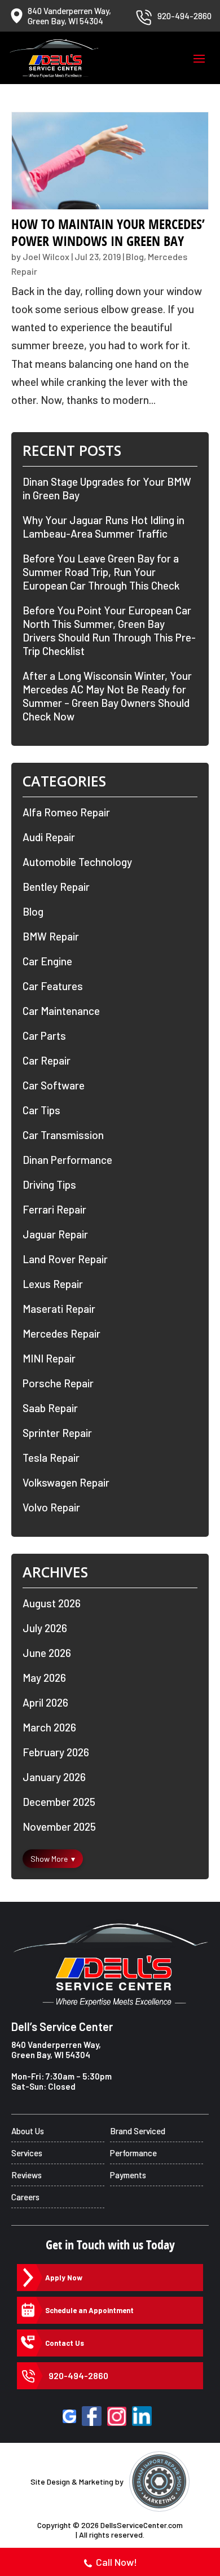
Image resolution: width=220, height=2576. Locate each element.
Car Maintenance (61, 1011)
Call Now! (116, 2562)
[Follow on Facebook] (92, 2416)
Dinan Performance (67, 1160)
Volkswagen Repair (66, 1482)
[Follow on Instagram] (117, 2416)
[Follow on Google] (69, 2416)
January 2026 (54, 1777)
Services (27, 2153)
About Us (28, 2131)
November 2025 (59, 1827)
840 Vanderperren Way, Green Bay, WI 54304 (56, 2050)
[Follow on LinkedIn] (142, 2416)
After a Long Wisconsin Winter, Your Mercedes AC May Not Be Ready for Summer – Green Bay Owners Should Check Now (107, 696)
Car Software (54, 1085)
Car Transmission (63, 1135)
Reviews (27, 2175)
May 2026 (44, 1678)
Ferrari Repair (54, 1209)
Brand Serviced (138, 2131)
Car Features (53, 986)
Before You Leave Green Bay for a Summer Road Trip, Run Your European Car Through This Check (101, 572)
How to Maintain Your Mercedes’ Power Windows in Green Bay (108, 232)
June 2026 (47, 1653)
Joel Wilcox (46, 256)
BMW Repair (51, 936)
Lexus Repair (53, 1284)
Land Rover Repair (65, 1259)
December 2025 (59, 1802)
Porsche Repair (58, 1383)
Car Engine (47, 961)
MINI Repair (49, 1358)
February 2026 (56, 1752)
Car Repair (47, 1060)
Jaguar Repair (55, 1234)
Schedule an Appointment (89, 2310)
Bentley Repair (56, 887)
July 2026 (45, 1628)
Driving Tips (49, 1184)
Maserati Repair (59, 1309)
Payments (128, 2175)
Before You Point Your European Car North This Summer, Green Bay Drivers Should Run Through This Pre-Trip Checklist (109, 630)
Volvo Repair (51, 1507)
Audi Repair (49, 837)
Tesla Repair (51, 1458)
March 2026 (49, 1727)
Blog (135, 256)
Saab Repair (50, 1408)
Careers (25, 2197)
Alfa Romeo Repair (66, 812)
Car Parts (44, 1036)
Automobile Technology (77, 862)
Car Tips (41, 1110)
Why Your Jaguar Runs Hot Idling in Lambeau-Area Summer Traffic (104, 527)
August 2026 (52, 1603)
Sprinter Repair (57, 1433)
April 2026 (45, 1702)
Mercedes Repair (61, 1333)
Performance (133, 2153)
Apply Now (64, 2278)
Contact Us (65, 2343)
